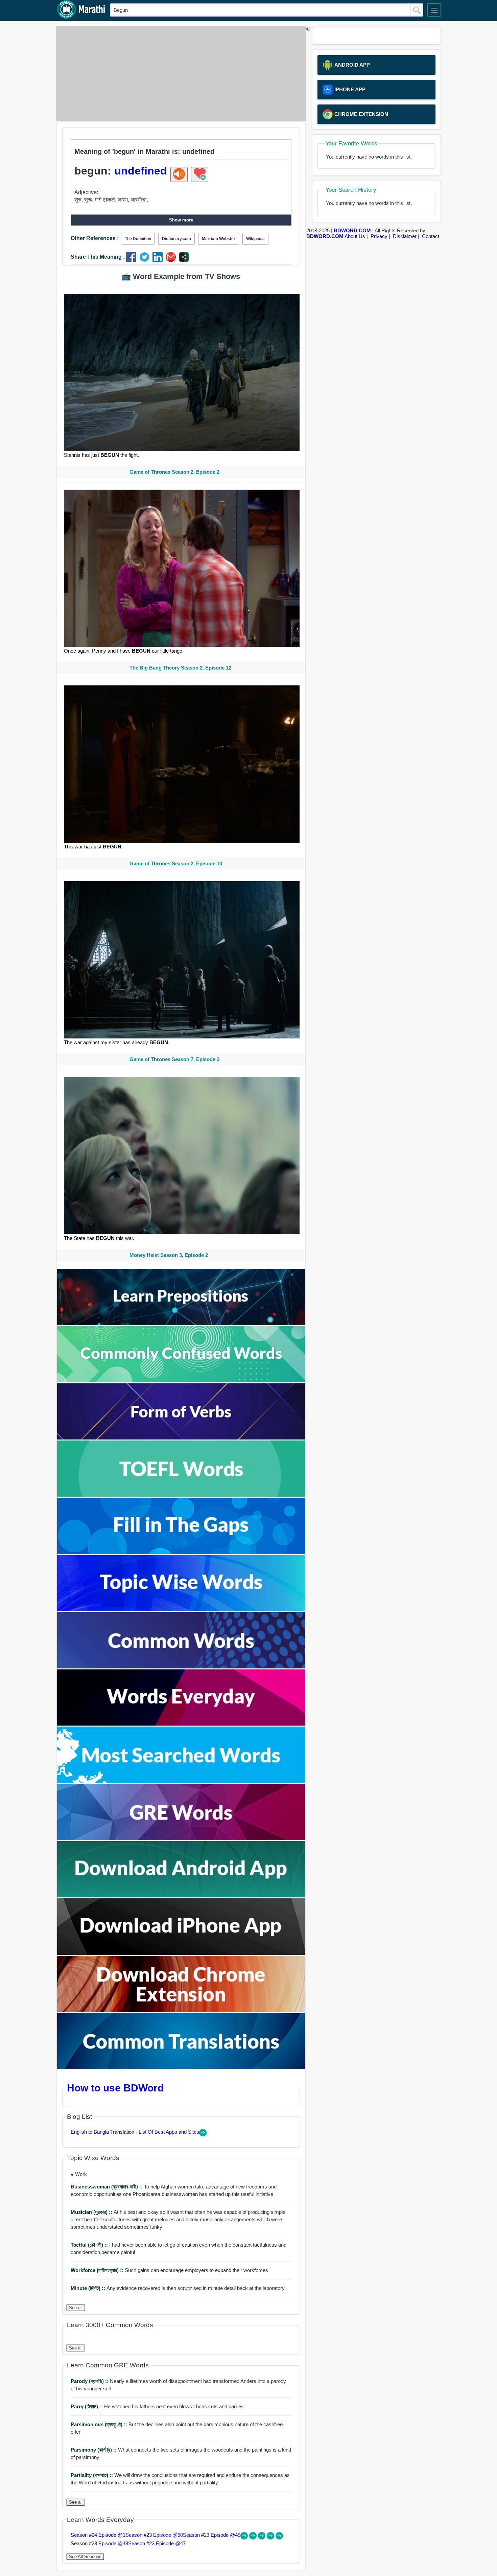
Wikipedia (255, 239)
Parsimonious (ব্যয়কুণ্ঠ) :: (100, 2424)
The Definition (138, 239)
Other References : (95, 238)
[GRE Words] (181, 1838)
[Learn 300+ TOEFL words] (181, 1495)
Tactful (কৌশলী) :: (90, 2245)
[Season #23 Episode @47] (279, 2538)
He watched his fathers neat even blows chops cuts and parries (157, 2406)
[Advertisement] (179, 73)
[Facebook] (133, 260)
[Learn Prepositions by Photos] (181, 1323)
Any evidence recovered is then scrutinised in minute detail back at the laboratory (178, 2288)
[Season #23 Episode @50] (254, 2538)
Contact (431, 236)
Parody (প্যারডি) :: (90, 2381)
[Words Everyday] (181, 1724)
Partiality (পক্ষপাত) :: (92, 2475)
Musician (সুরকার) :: (92, 2212)
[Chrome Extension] (181, 2010)
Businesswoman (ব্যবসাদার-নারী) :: (107, 2187)
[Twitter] (146, 260)
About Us (355, 236)
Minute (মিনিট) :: (89, 2288)
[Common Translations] (181, 2067)
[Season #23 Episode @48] (271, 2538)
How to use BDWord (115, 2088)
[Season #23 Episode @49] (262, 2538)
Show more (181, 220)
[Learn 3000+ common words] (181, 1667)
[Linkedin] (159, 260)
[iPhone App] (181, 1953)
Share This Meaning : (98, 257)
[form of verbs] (181, 1438)
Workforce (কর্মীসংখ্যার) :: (98, 2270)
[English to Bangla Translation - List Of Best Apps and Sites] (203, 2135)
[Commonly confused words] (181, 1380)
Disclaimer (405, 236)
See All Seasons (85, 2557)
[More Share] (184, 260)
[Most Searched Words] (181, 1781)
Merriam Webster (219, 239)
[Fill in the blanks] (181, 1552)
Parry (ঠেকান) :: (87, 2406)
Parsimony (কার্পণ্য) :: (94, 2450)
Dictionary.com (176, 239)
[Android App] (181, 1895)
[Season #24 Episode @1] (245, 2538)
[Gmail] (172, 260)
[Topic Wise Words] (181, 1609)
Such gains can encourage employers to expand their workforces (169, 2270)
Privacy (379, 236)
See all (76, 2308)
